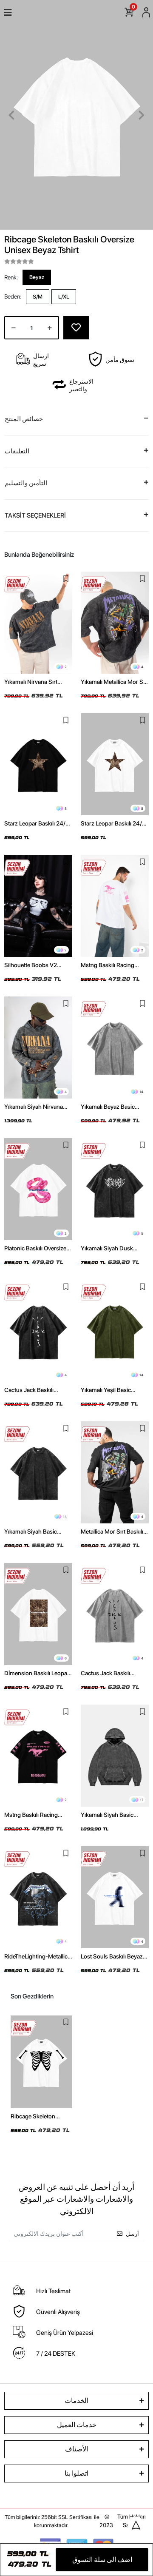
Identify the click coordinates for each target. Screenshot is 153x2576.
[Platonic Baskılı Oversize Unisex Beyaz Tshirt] (38, 1189)
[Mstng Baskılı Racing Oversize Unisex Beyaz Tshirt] (115, 906)
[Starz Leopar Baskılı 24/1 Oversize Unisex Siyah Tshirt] (38, 764)
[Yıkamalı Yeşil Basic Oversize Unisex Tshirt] (115, 1331)
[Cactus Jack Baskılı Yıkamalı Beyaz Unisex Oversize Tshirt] (115, 1614)
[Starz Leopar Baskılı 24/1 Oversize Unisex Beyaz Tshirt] (115, 764)
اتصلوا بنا (76, 2473)
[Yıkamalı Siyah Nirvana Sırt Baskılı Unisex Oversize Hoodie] (38, 1047)
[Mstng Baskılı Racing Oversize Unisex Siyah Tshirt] (38, 1756)
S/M (38, 297)
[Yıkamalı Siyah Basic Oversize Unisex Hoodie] (115, 1756)
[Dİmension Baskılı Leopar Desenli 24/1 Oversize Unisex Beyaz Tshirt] (38, 1614)
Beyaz (37, 277)
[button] (11, 115)
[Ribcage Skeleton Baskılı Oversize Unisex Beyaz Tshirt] (41, 2062)
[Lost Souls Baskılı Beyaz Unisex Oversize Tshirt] (115, 1897)
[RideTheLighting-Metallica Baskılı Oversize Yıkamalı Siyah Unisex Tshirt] (38, 1897)
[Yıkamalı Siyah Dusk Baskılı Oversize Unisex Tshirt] (115, 1189)
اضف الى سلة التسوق (102, 2560)
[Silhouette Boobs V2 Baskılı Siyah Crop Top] (38, 906)
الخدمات (76, 2401)
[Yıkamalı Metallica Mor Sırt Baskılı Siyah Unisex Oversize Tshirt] (115, 623)
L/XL (64, 297)
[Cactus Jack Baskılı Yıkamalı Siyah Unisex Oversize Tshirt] (38, 1331)
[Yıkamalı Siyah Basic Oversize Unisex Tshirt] (38, 1472)
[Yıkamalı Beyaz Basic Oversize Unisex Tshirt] (115, 1047)
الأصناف (76, 2449)
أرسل (132, 2234)
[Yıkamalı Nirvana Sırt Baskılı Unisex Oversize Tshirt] (38, 623)
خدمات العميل (77, 2425)
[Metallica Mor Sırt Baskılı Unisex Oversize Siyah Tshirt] (115, 1472)
